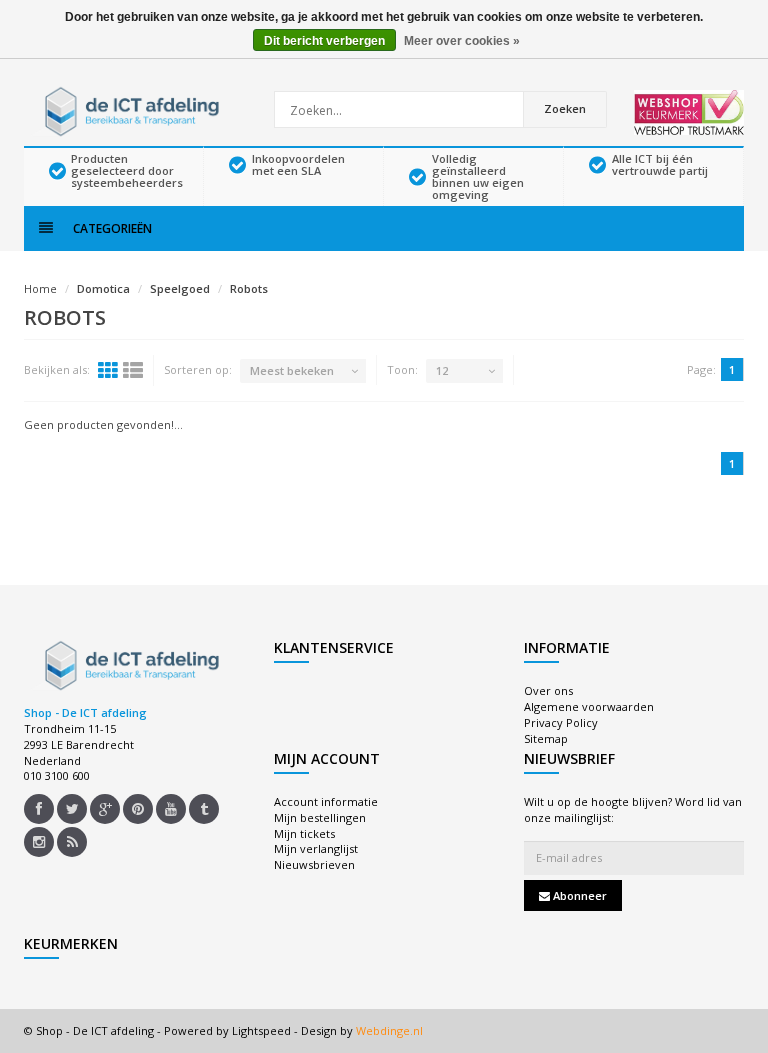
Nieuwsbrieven (314, 864)
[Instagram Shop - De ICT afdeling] (39, 842)
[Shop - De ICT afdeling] (129, 109)
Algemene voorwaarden (589, 706)
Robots (249, 288)
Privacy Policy (561, 722)
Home (40, 288)
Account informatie (326, 801)
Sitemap (546, 738)
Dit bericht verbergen (324, 41)
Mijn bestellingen (320, 817)
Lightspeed (261, 1030)
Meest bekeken (292, 370)
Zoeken (565, 108)
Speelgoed (180, 288)
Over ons (548, 690)
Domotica (103, 288)
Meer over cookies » (462, 41)
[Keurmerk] (689, 112)
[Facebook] (39, 809)
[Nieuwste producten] (72, 842)
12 (442, 370)
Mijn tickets (304, 833)
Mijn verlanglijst (316, 848)
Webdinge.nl (389, 1030)
